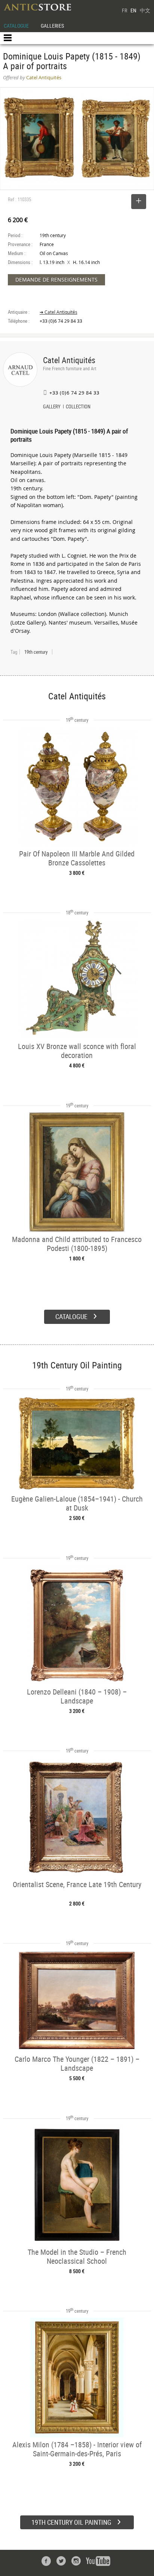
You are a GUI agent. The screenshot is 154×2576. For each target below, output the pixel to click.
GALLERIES (52, 26)
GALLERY (52, 407)
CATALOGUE (16, 26)
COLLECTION (78, 407)
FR (124, 10)
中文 (145, 10)
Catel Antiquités (69, 360)
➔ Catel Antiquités (58, 312)
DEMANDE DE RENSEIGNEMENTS (56, 280)
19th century (36, 652)
